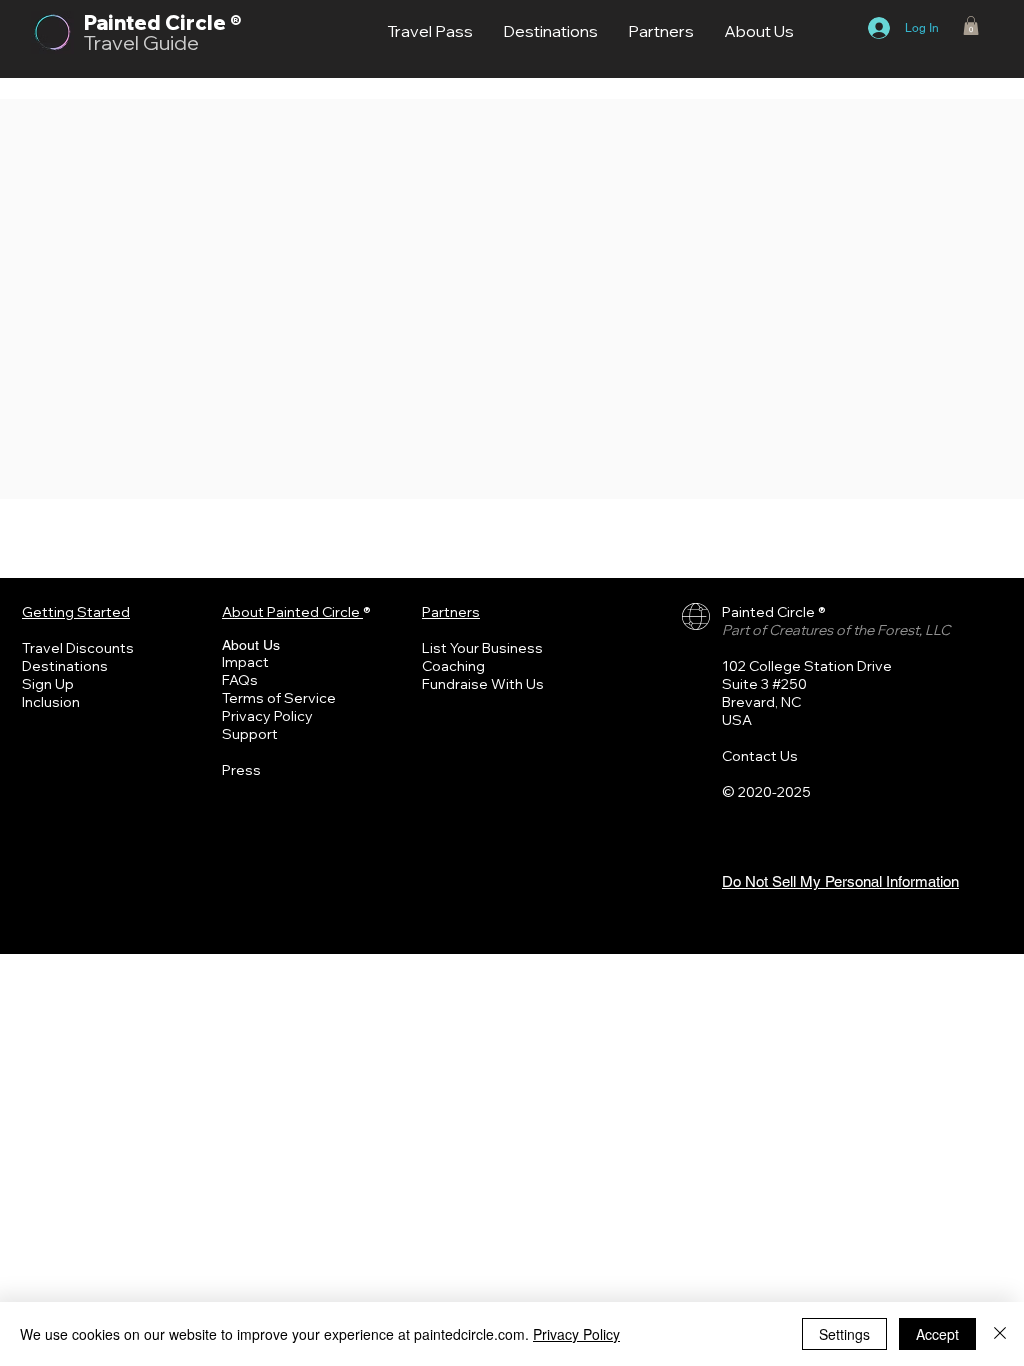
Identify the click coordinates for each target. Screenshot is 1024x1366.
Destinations (65, 666)
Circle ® (203, 22)
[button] (971, 25)
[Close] (1000, 1334)
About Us (251, 645)
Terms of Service (279, 698)
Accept (937, 1334)
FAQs (240, 680)
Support (250, 734)
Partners (451, 612)
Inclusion (51, 702)
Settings (844, 1334)
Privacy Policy (267, 716)
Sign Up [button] (48, 684)
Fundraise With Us (483, 684)
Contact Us (760, 756)
